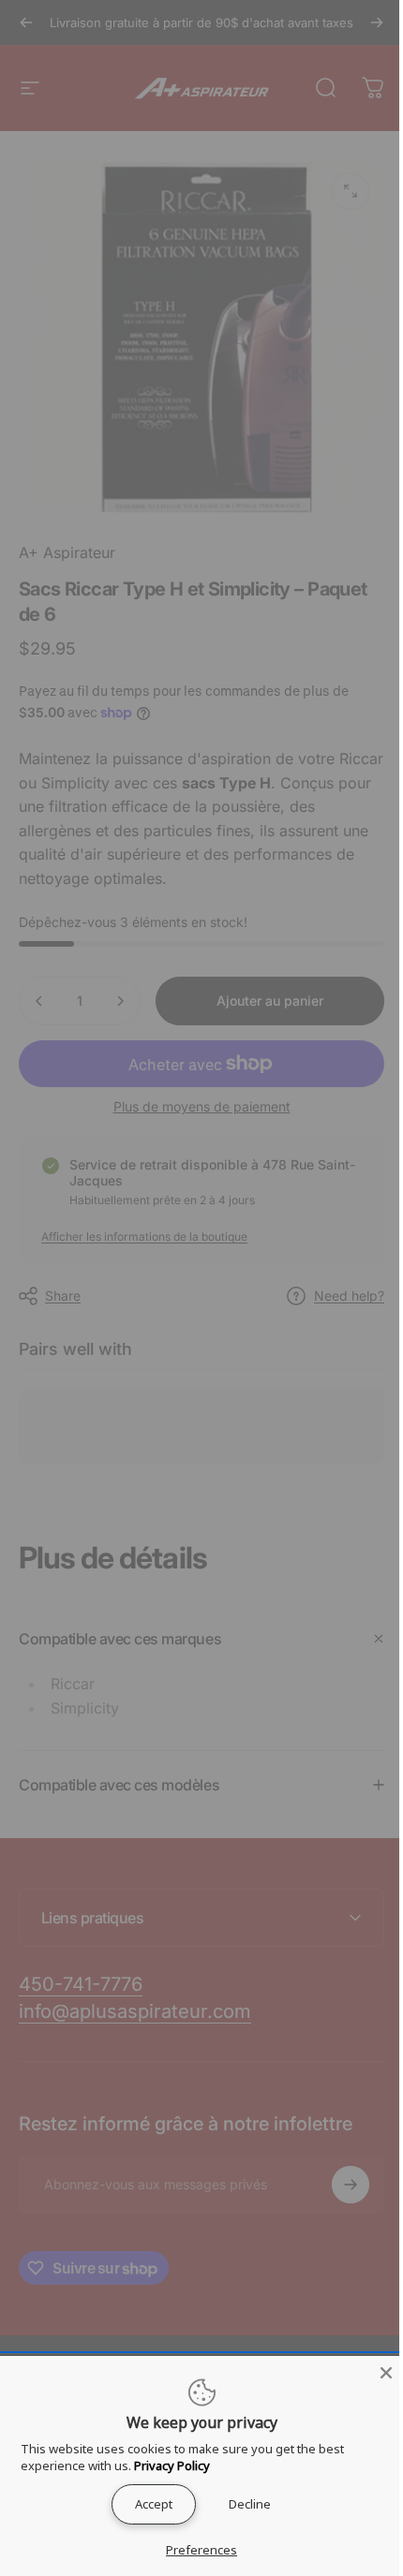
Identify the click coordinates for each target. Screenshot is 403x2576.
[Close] (372, 2373)
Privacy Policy (171, 2466)
